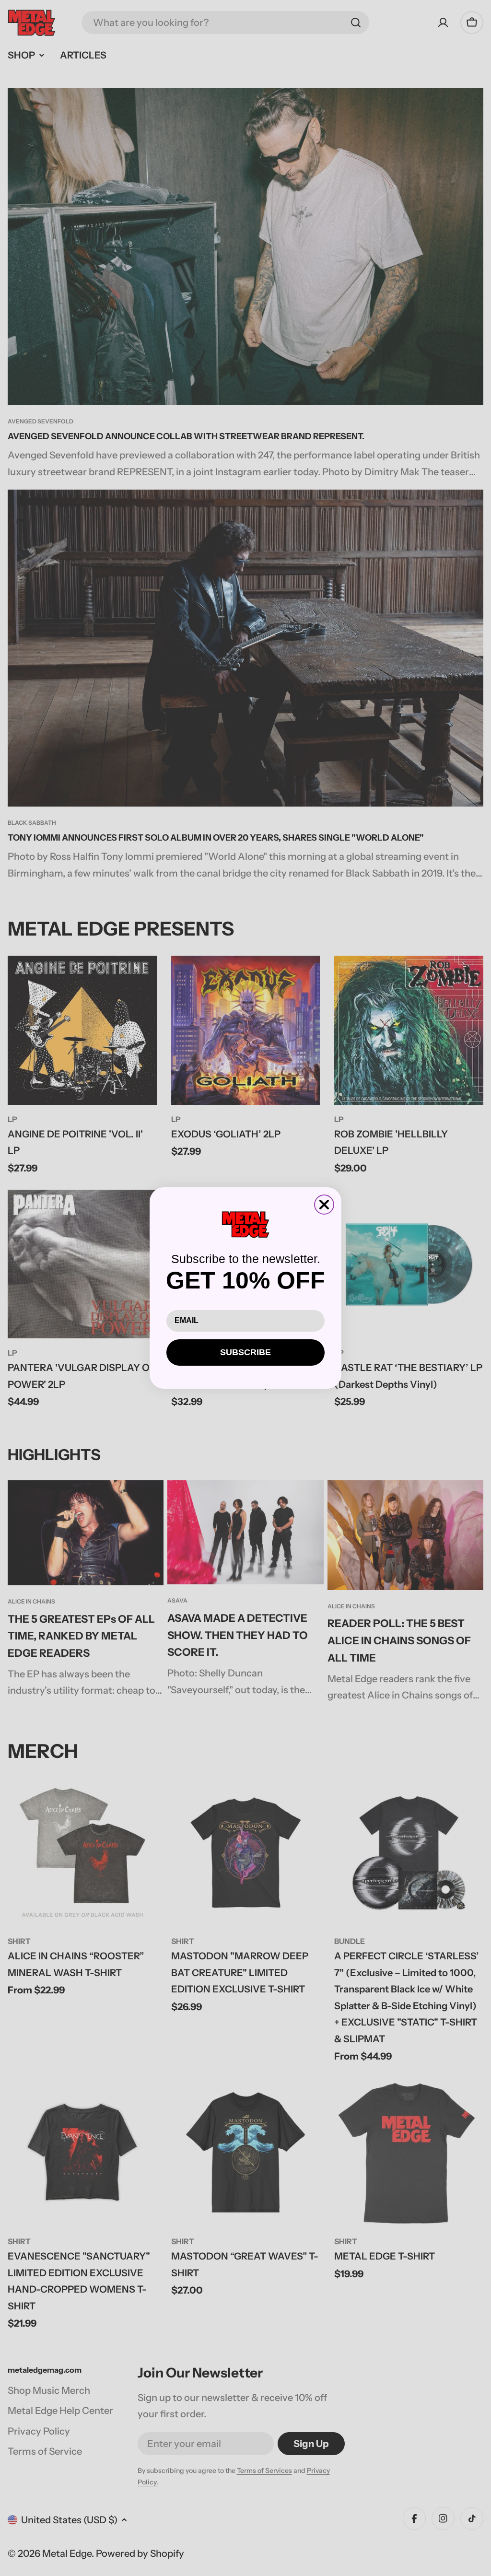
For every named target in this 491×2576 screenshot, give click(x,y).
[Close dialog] (324, 1205)
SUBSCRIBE (245, 1352)
